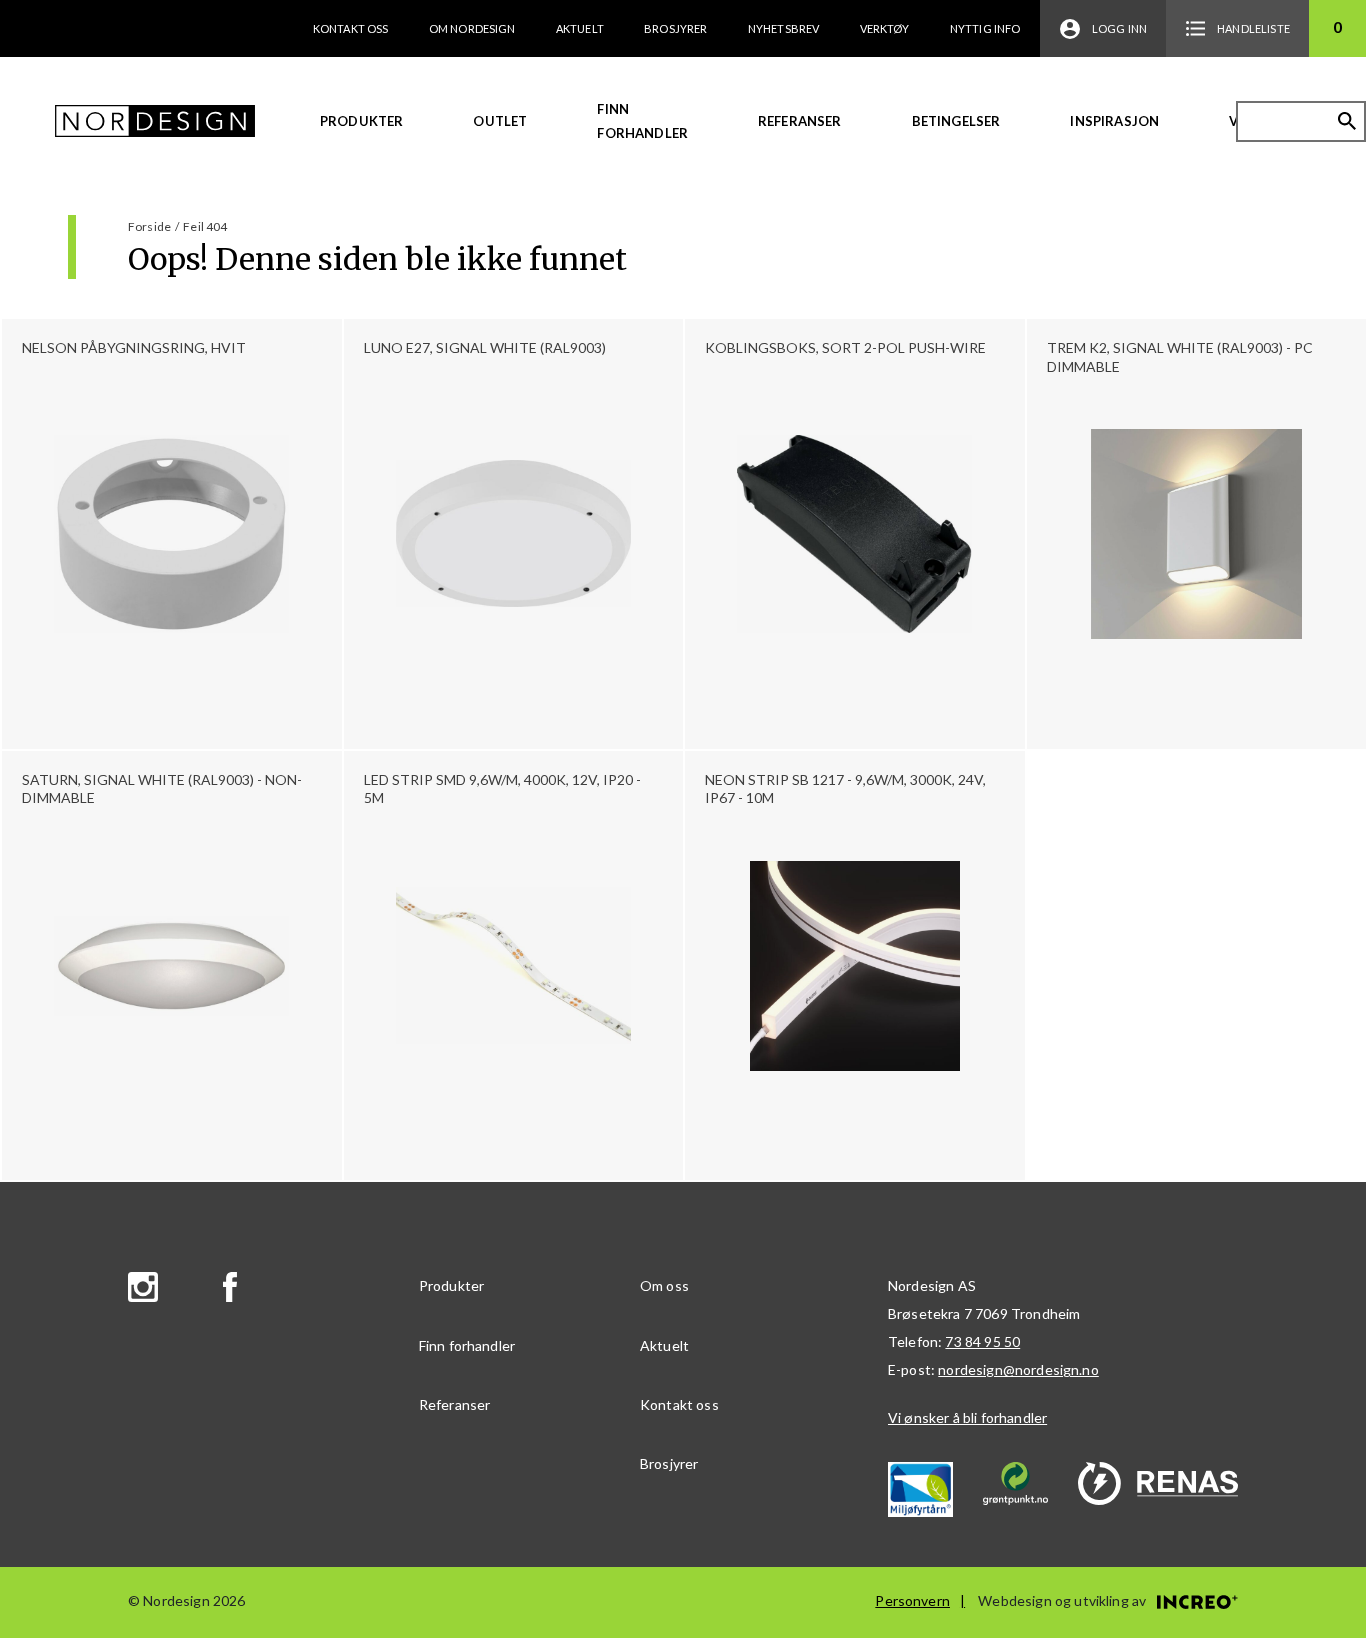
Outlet (500, 121)
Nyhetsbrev (784, 28)
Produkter (361, 121)
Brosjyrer (675, 28)
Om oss (664, 1285)
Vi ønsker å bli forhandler (967, 1417)
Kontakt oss (351, 28)
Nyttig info (985, 28)
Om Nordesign (472, 28)
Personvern (912, 1600)
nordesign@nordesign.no (1018, 1369)
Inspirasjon (1114, 121)
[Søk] (1347, 121)
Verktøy (885, 28)
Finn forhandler (642, 121)
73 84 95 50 (982, 1341)
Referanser (800, 121)
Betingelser (956, 121)
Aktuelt (580, 28)
